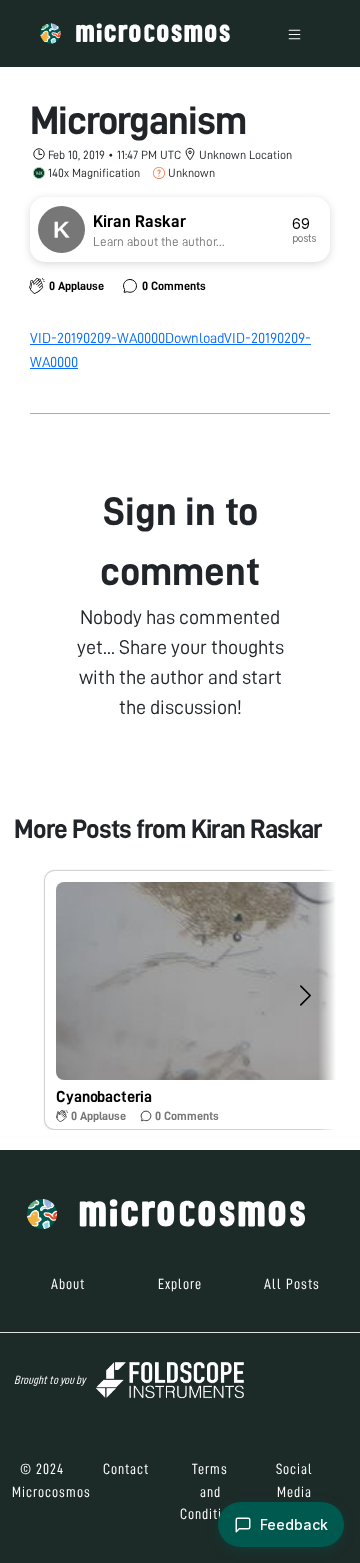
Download (194, 338)
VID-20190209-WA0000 (97, 338)
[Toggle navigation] (294, 33)
